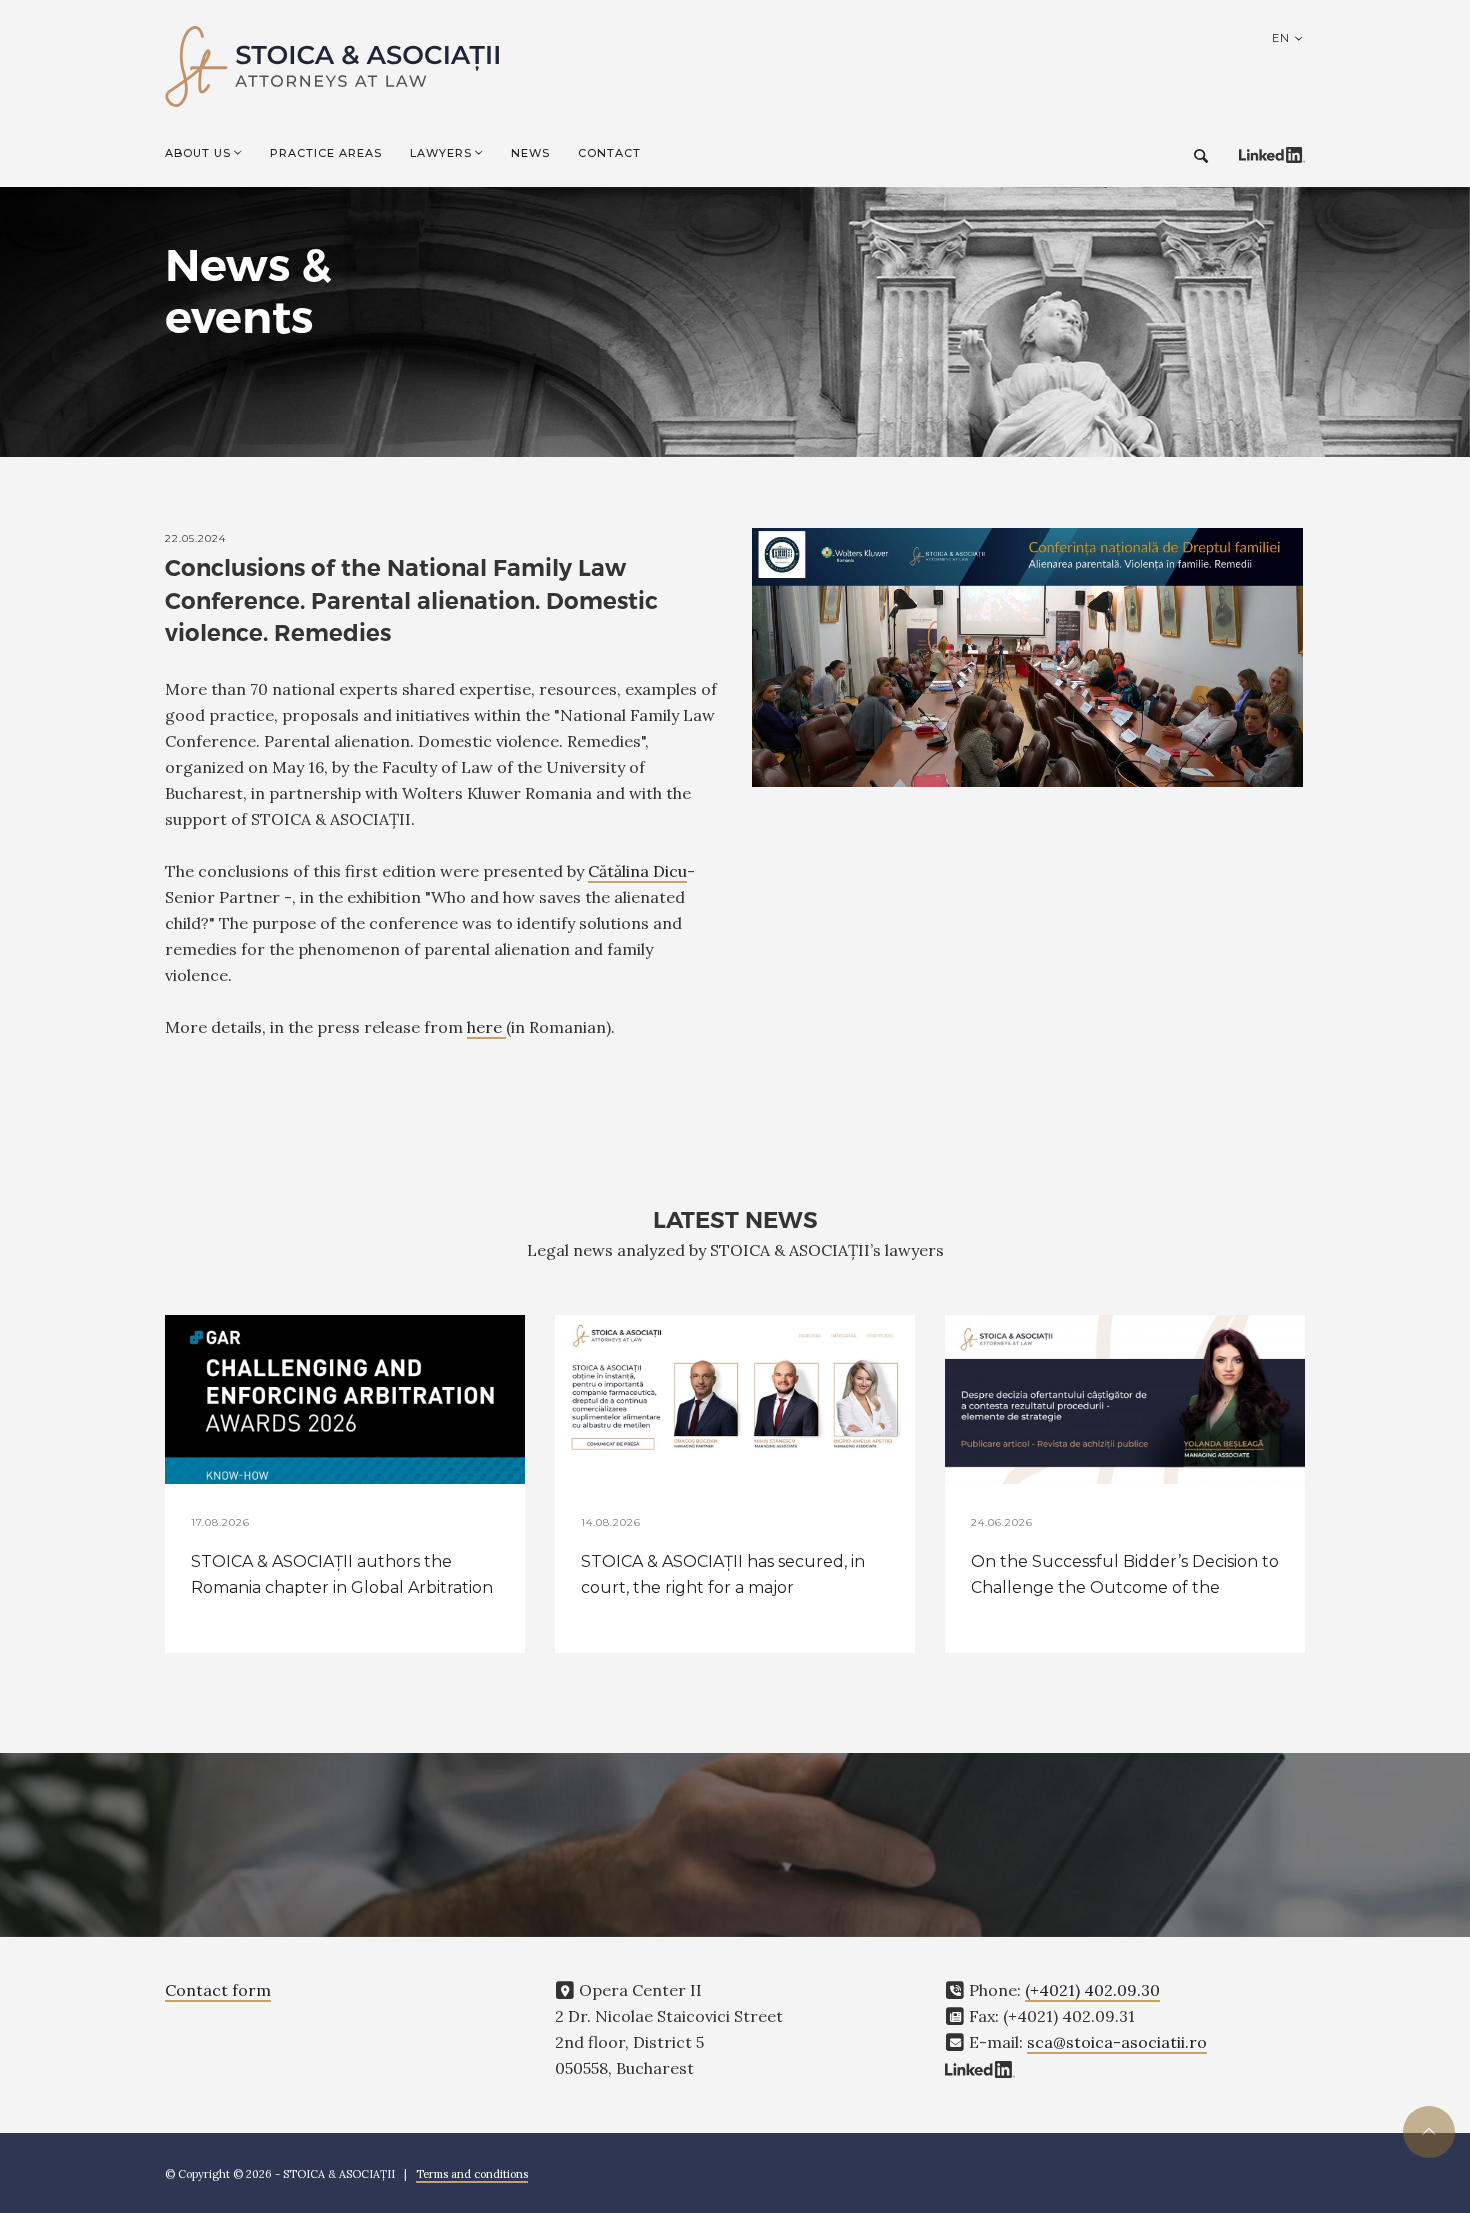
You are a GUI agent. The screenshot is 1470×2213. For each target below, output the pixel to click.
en (1283, 38)
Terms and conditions (472, 2174)
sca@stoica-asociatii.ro (1117, 2042)
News (530, 153)
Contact (609, 153)
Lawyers (441, 153)
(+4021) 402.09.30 (1092, 1990)
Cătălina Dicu (637, 871)
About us (198, 153)
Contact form (218, 1990)
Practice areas (326, 153)
